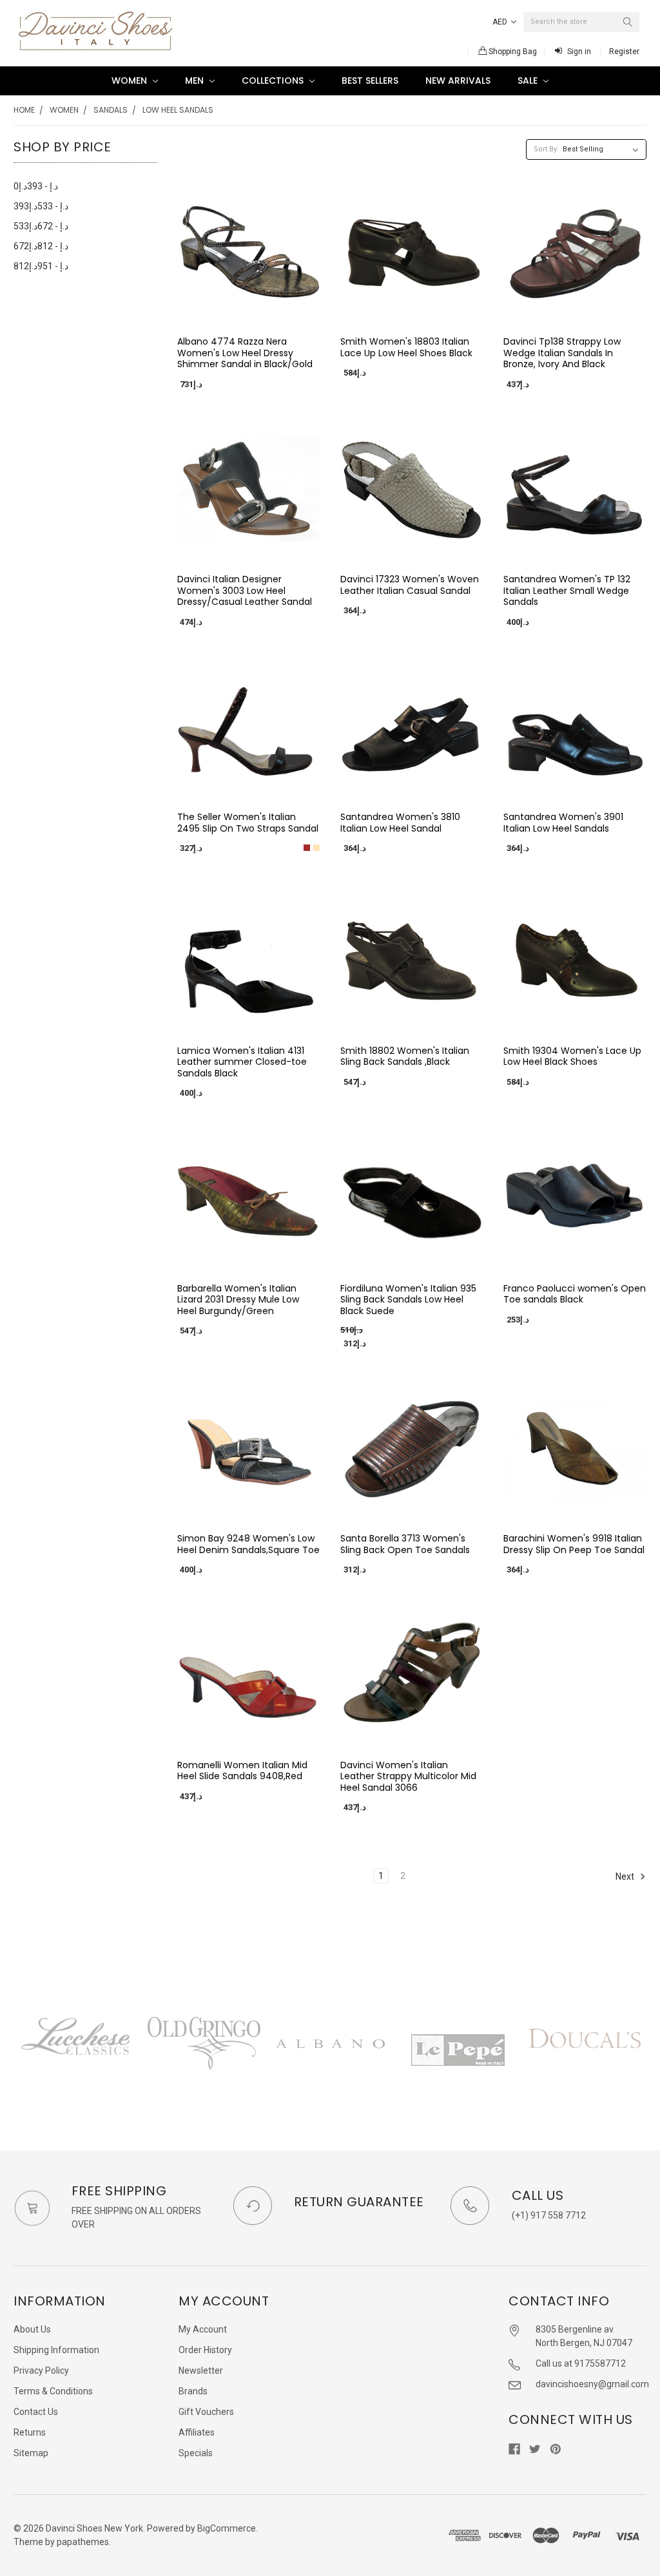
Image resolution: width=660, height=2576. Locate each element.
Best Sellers (370, 81)
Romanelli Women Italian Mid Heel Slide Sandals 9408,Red (242, 1771)
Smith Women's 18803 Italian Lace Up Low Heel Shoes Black (406, 347)
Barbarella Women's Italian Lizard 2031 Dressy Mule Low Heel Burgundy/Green (238, 1300)
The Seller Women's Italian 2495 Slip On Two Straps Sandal (248, 823)
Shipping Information (56, 2350)
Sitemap (31, 2453)
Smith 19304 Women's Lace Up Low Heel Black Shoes (572, 1056)
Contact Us (36, 2412)
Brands (193, 2391)
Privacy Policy (41, 2371)
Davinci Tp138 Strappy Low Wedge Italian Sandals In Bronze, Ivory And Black (562, 353)
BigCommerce (227, 2528)
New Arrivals (458, 81)
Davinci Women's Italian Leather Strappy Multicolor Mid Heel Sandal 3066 (408, 1776)
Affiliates (197, 2432)
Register (624, 52)
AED (501, 22)
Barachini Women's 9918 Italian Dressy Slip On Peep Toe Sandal (574, 1544)
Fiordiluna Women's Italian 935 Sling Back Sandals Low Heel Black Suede (408, 1300)
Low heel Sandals (178, 110)
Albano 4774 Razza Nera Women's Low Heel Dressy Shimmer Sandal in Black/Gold (245, 353)
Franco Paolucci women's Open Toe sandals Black (575, 1294)
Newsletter (201, 2371)
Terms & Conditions (53, 2391)
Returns (30, 2432)
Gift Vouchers (206, 2412)
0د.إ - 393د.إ (36, 186)
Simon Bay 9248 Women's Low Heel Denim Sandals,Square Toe (248, 1544)
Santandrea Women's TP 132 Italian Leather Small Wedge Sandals (567, 590)
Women (131, 81)
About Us (32, 2329)
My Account (203, 2329)
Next (626, 1876)
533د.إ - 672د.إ (41, 226)
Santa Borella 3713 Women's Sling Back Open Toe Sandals (405, 1544)
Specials (196, 2453)
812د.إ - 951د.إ (41, 266)
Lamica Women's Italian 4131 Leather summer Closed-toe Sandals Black (242, 1062)
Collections (274, 81)
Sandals (111, 110)
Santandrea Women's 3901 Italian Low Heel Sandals (563, 823)
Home (24, 110)
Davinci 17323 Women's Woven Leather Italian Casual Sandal (410, 585)
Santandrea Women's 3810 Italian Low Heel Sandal (400, 823)
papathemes (83, 2542)
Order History (205, 2350)
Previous (14, 2057)
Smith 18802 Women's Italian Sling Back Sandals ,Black (405, 1056)
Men (196, 81)
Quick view (248, 312)
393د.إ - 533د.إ (41, 206)
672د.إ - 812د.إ (41, 246)
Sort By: (546, 149)
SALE (529, 81)
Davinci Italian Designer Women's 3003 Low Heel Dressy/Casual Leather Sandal (245, 590)
